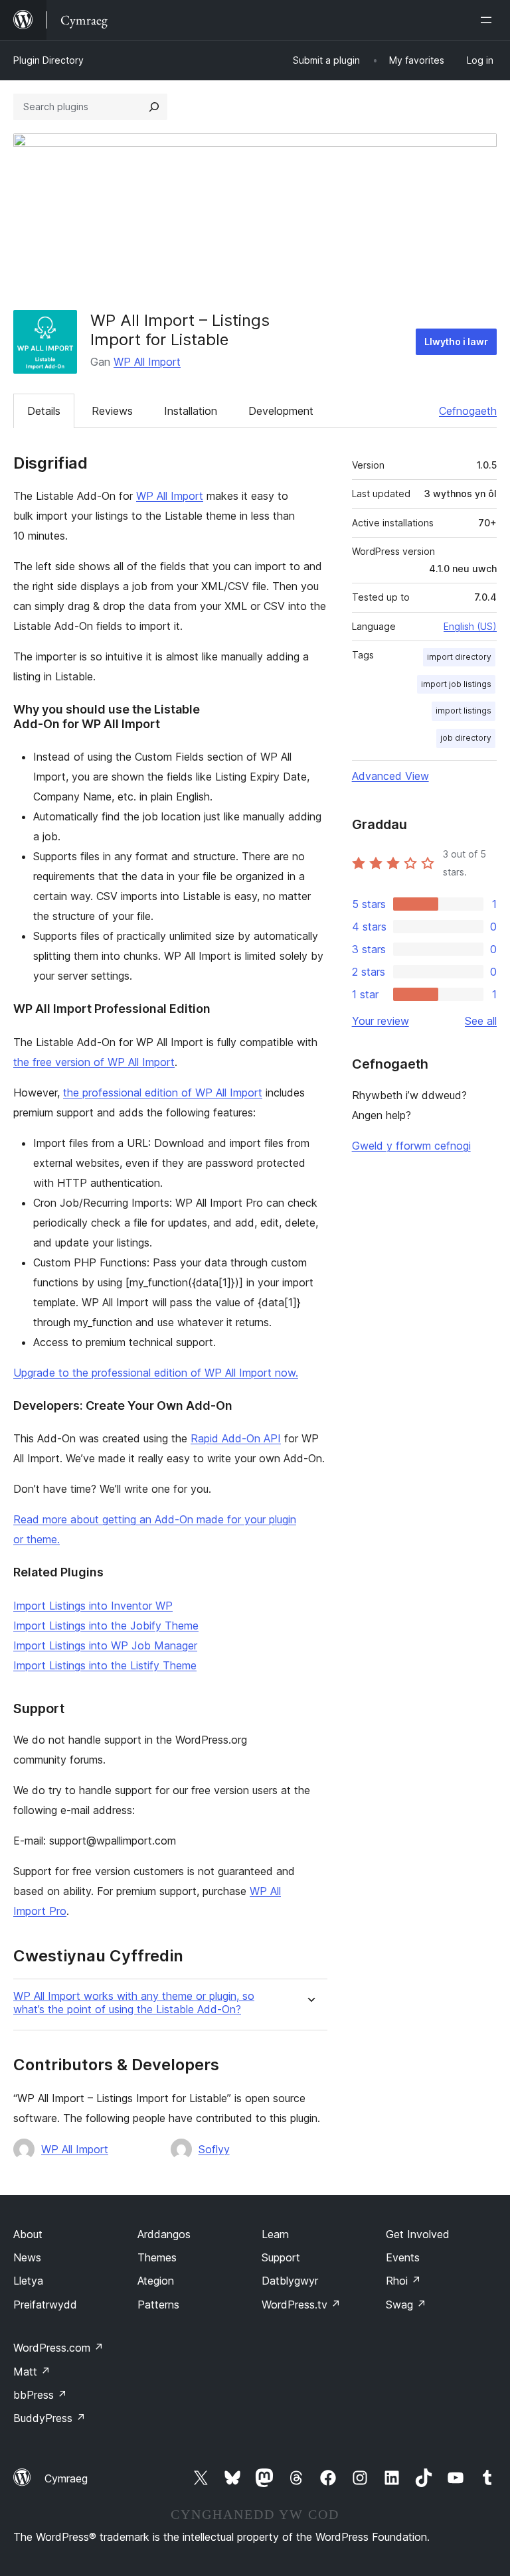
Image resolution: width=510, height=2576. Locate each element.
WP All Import (147, 362)
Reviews (112, 411)
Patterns (158, 2305)
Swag (406, 2305)
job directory (466, 738)
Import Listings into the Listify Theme (105, 1665)
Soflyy (214, 2149)
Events (403, 2257)
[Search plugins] (154, 107)
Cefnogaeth (468, 411)
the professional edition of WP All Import (163, 1093)
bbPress (40, 2395)
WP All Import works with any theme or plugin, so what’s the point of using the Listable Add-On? (134, 2003)
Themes (157, 2257)
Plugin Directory (48, 60)
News (27, 2257)
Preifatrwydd (45, 2305)
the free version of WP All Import (94, 1062)
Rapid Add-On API (236, 1438)
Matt (32, 2372)
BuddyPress (49, 2418)
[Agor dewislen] (489, 20)
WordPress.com (58, 2348)
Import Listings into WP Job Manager (105, 1645)
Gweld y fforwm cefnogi (411, 1146)
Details (44, 411)
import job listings (456, 684)
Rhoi (403, 2281)
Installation (191, 411)
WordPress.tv (301, 2305)
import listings (464, 711)
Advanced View (390, 776)
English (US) (470, 626)
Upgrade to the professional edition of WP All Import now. (156, 1373)
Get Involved (418, 2234)
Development (281, 411)
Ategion (156, 2281)
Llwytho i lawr (456, 341)
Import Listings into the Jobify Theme (106, 1626)
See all (481, 1021)
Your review (381, 1021)
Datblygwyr (290, 2281)
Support (281, 2257)
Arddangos (164, 2234)
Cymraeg (66, 2478)
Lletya (28, 2281)
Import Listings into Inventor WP (93, 1606)
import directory (459, 657)
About (28, 2234)
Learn (275, 2234)
